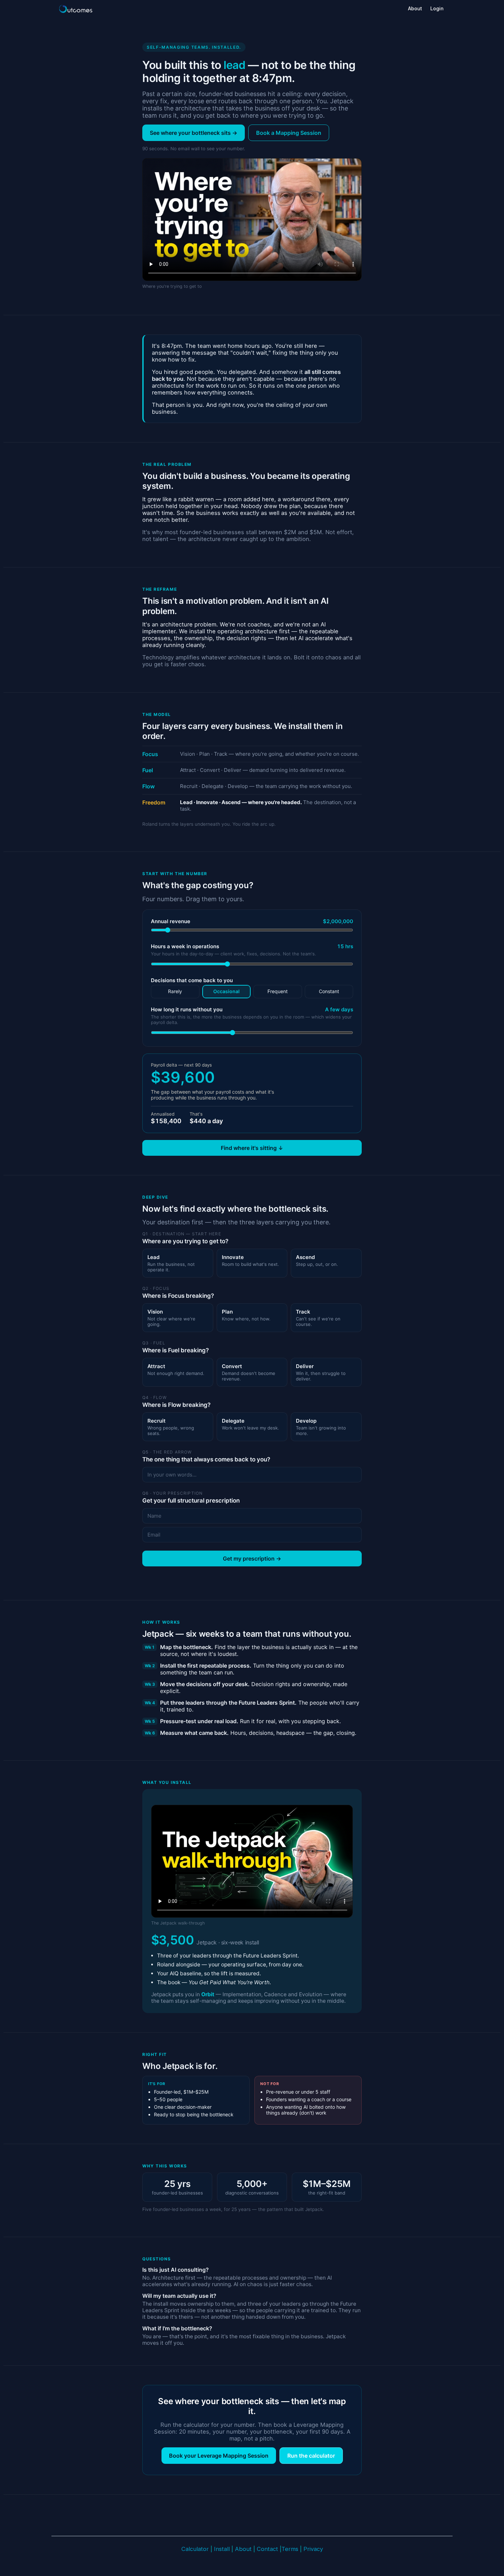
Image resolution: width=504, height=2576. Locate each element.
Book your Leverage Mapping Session (219, 2456)
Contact (267, 2549)
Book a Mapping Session (289, 133)
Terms (291, 2549)
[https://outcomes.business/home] (75, 9)
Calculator (195, 2549)
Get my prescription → (252, 1558)
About (243, 2549)
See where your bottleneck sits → (194, 133)
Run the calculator (311, 2456)
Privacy (313, 2549)
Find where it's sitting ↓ (252, 1148)
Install (222, 2549)
